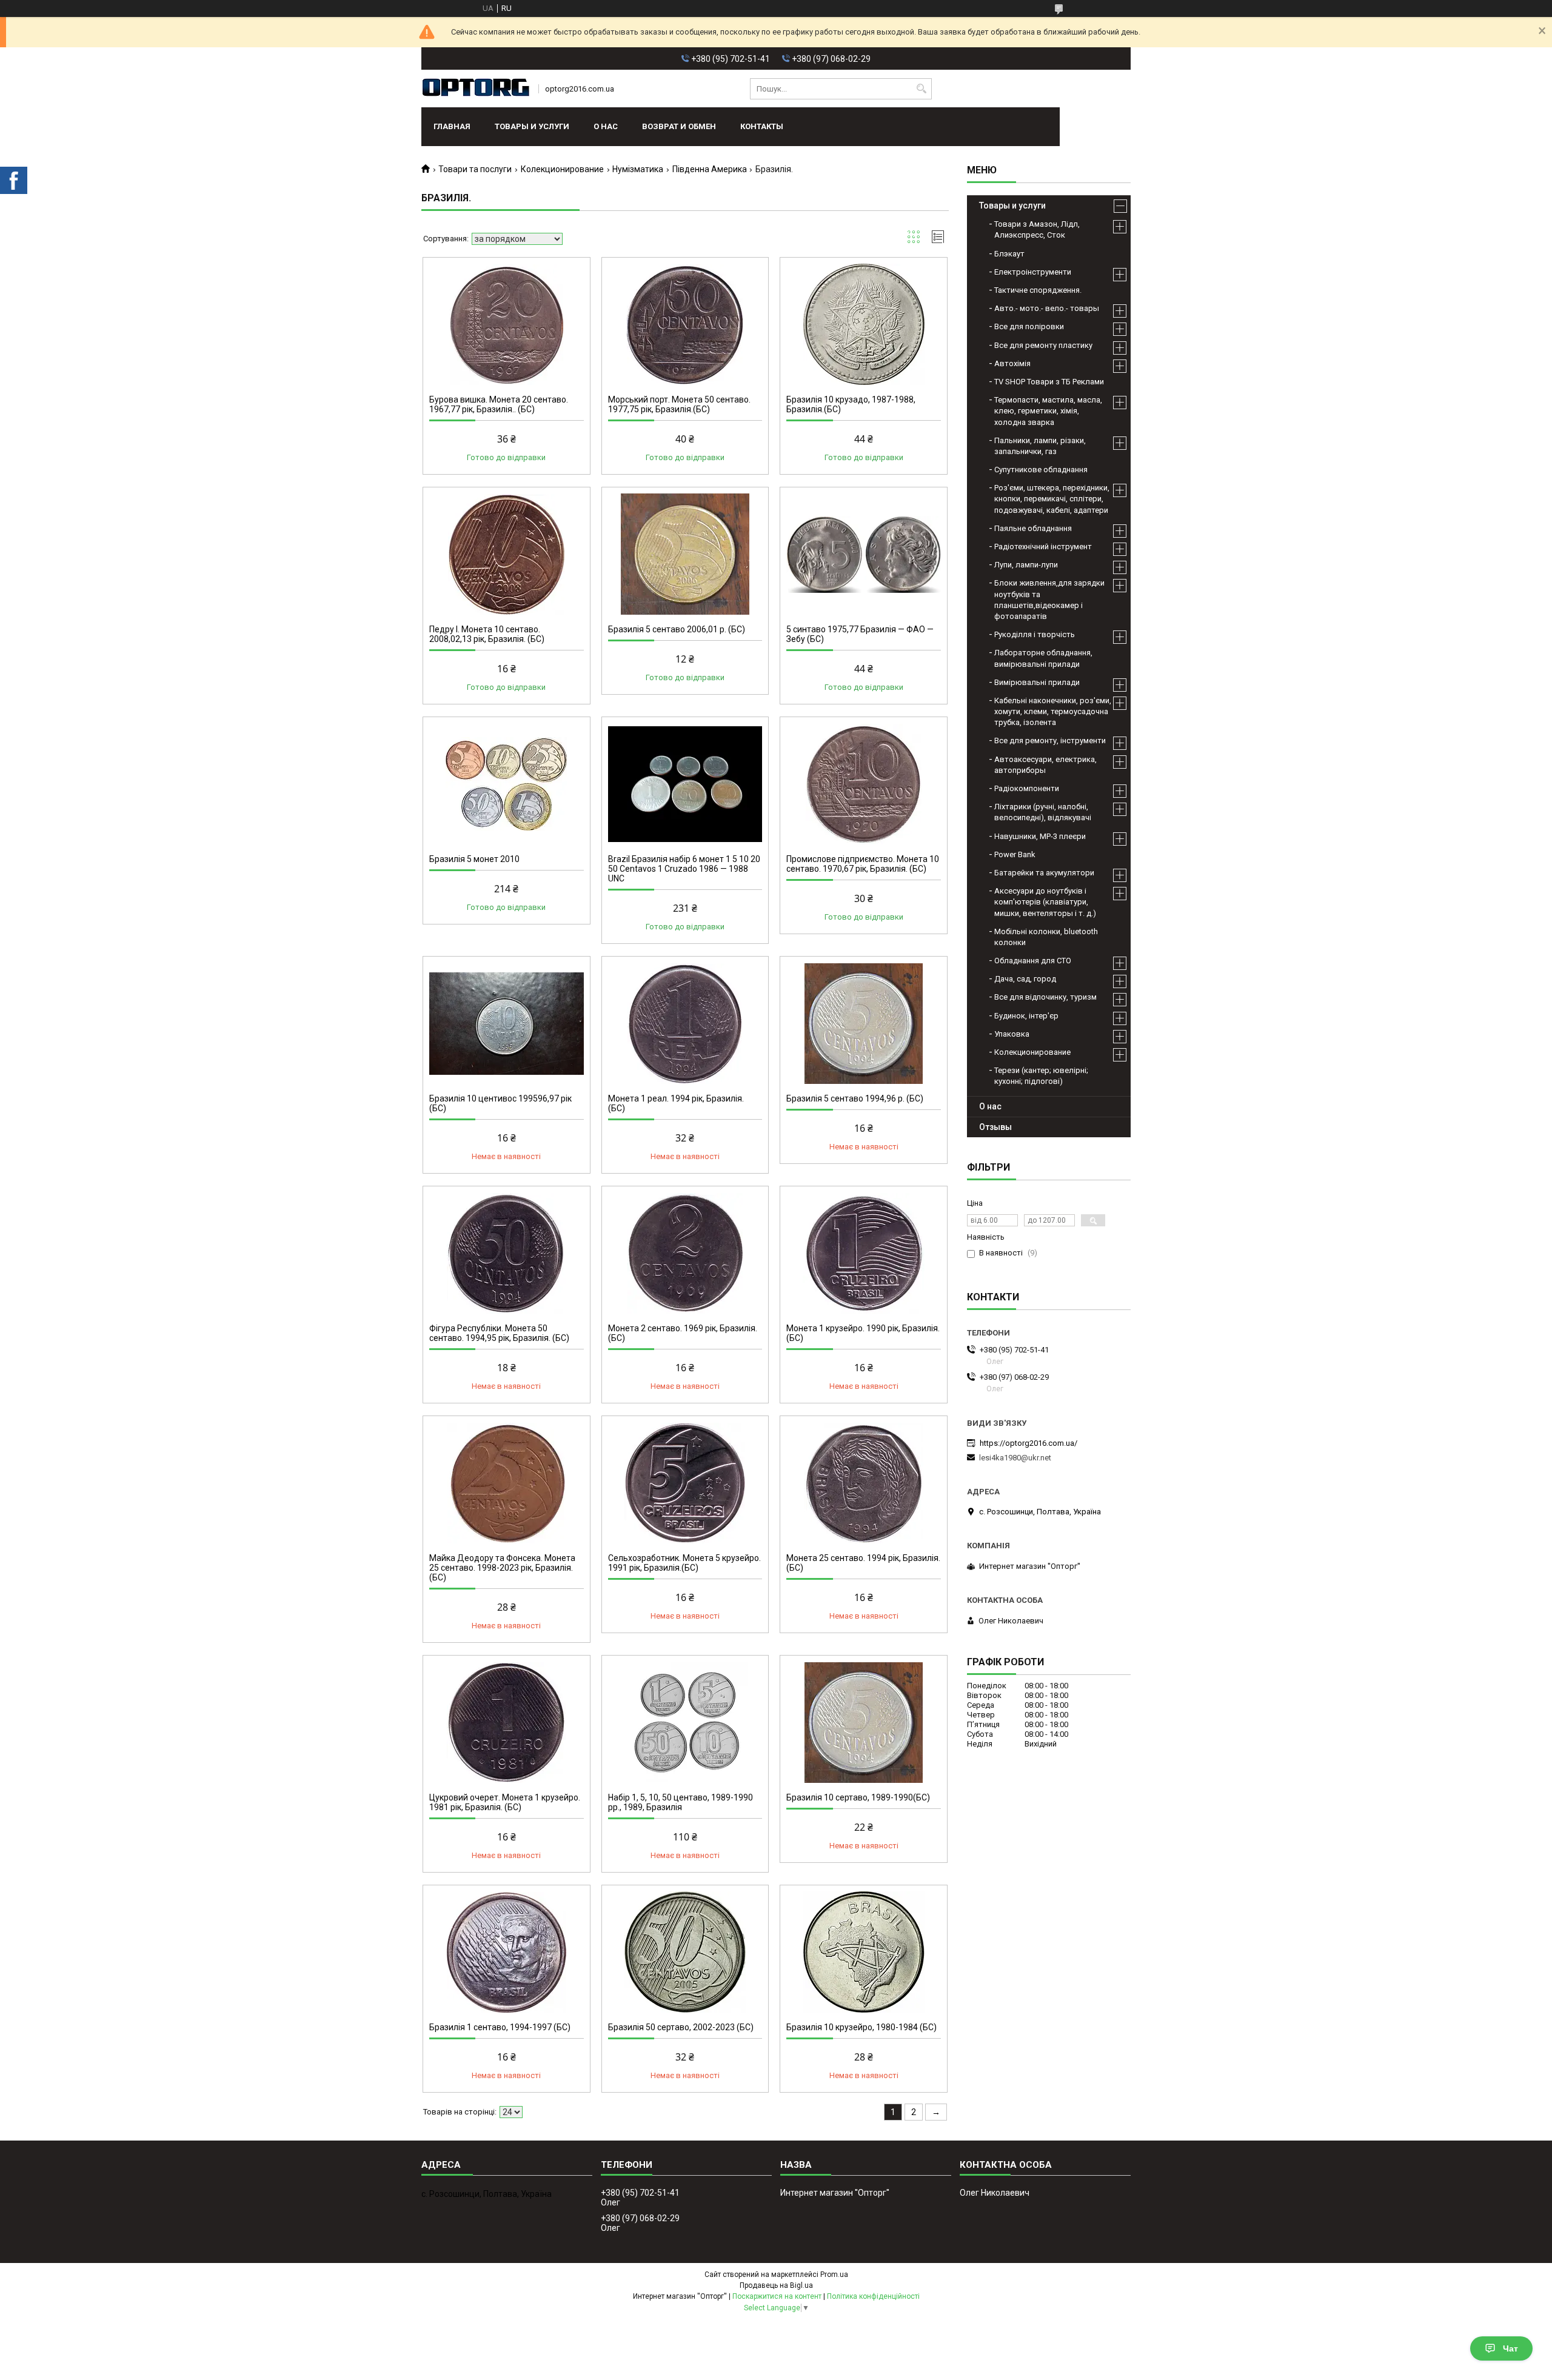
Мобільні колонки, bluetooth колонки (1046, 937)
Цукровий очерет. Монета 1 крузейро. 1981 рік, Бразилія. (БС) (505, 1802)
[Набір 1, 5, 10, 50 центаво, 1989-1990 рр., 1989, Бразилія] (685, 1722)
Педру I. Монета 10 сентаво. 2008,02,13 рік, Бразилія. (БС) (487, 634)
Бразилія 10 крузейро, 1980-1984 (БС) (861, 2027)
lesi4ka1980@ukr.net (1015, 1458)
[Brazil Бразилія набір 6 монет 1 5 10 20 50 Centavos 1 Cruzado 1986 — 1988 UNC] (685, 784)
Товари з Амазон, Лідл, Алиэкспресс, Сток (1037, 229)
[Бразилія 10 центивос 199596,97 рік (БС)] (507, 1023)
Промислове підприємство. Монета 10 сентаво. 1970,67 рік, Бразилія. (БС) (863, 864)
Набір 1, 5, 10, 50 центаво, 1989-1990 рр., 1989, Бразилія (681, 1802)
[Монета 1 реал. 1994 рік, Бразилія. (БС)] (685, 1023)
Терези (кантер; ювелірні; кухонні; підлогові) (1041, 1076)
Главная (452, 126)
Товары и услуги (532, 126)
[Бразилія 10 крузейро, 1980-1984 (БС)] (864, 1952)
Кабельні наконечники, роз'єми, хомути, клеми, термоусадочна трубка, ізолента (1053, 711)
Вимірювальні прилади (1037, 682)
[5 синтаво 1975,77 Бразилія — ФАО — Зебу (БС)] (864, 554)
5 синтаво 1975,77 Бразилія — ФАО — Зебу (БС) (860, 634)
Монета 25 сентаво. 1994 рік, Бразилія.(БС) (863, 1563)
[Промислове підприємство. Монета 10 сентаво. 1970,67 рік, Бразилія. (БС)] (864, 784)
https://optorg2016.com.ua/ (1029, 1443)
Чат (1510, 2348)
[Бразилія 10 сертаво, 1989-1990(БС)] (864, 1722)
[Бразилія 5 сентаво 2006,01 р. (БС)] (685, 554)
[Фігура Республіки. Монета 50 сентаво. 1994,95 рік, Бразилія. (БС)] (507, 1253)
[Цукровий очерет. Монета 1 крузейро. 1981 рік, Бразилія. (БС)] (507, 1722)
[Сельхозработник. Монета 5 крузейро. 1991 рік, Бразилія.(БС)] (685, 1483)
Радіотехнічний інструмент (1043, 547)
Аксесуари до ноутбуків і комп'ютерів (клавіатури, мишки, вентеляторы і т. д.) (1045, 902)
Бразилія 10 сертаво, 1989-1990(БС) (858, 1797)
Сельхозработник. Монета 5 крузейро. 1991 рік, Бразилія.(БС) (684, 1563)
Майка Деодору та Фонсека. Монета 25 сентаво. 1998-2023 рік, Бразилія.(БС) (502, 1568)
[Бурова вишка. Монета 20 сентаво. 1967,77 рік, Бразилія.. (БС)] (507, 324)
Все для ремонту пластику (1043, 345)
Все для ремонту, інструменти (1050, 740)
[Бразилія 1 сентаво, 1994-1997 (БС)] (507, 1952)
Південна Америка (710, 169)
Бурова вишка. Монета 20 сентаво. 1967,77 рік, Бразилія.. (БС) (499, 404)
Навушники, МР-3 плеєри (1040, 836)
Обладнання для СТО (1033, 961)
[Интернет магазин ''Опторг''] (476, 89)
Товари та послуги (475, 169)
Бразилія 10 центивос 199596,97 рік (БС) (500, 1103)
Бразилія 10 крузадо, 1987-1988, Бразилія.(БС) (851, 404)
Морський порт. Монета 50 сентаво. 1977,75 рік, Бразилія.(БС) (679, 404)
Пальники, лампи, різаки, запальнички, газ (1040, 446)
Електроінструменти (1033, 272)
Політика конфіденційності (873, 2296)
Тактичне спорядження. (1038, 290)
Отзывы (995, 1127)
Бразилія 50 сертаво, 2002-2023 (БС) (681, 2027)
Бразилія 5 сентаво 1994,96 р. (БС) (855, 1098)
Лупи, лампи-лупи (1026, 565)
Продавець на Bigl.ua (776, 2285)
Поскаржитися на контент (777, 2296)
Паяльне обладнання (1033, 528)
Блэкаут (1009, 254)
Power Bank (1015, 854)
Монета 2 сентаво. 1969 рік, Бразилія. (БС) (683, 1333)
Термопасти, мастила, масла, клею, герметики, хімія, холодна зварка (1048, 411)
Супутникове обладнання (1041, 470)
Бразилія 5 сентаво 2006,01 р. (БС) (677, 629)
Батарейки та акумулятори (1044, 873)
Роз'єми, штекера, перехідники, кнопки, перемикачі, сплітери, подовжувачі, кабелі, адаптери (1052, 499)
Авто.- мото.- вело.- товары (1047, 308)
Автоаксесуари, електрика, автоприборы (1045, 765)
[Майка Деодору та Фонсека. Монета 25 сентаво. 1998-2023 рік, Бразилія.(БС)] (507, 1483)
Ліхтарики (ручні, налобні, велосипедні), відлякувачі (1043, 812)
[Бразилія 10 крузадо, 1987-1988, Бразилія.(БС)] (864, 324)
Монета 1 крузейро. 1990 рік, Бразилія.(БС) (863, 1333)
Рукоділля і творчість (1035, 634)
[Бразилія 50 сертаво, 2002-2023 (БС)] (685, 1952)
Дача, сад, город (1025, 979)
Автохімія (1012, 363)
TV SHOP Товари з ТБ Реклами (1049, 382)
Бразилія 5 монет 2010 (474, 859)
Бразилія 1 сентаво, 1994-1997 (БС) (500, 2027)
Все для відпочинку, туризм (1045, 997)
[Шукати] (921, 89)
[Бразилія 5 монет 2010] (507, 784)
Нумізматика (638, 169)
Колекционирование (562, 169)
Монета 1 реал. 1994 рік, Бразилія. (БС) (676, 1103)
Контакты (762, 126)
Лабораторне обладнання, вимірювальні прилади (1043, 658)
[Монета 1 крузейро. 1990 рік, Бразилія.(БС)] (864, 1253)
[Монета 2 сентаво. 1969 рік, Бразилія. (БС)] (685, 1253)
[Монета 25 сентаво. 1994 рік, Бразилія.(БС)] (864, 1483)
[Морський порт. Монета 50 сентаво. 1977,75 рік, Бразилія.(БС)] (685, 324)
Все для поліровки (1029, 326)
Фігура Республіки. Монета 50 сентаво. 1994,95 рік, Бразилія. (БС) (499, 1333)
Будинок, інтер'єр (1026, 1016)
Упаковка (1012, 1034)
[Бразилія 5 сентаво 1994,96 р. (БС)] (864, 1023)
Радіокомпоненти (1027, 788)
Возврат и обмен (679, 126)
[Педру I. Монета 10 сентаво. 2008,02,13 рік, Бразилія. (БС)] (507, 554)
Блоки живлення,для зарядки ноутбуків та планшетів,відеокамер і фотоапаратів (1049, 600)
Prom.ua (834, 2275)
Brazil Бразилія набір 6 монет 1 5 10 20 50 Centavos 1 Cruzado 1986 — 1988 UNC (684, 869)
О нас (606, 126)
